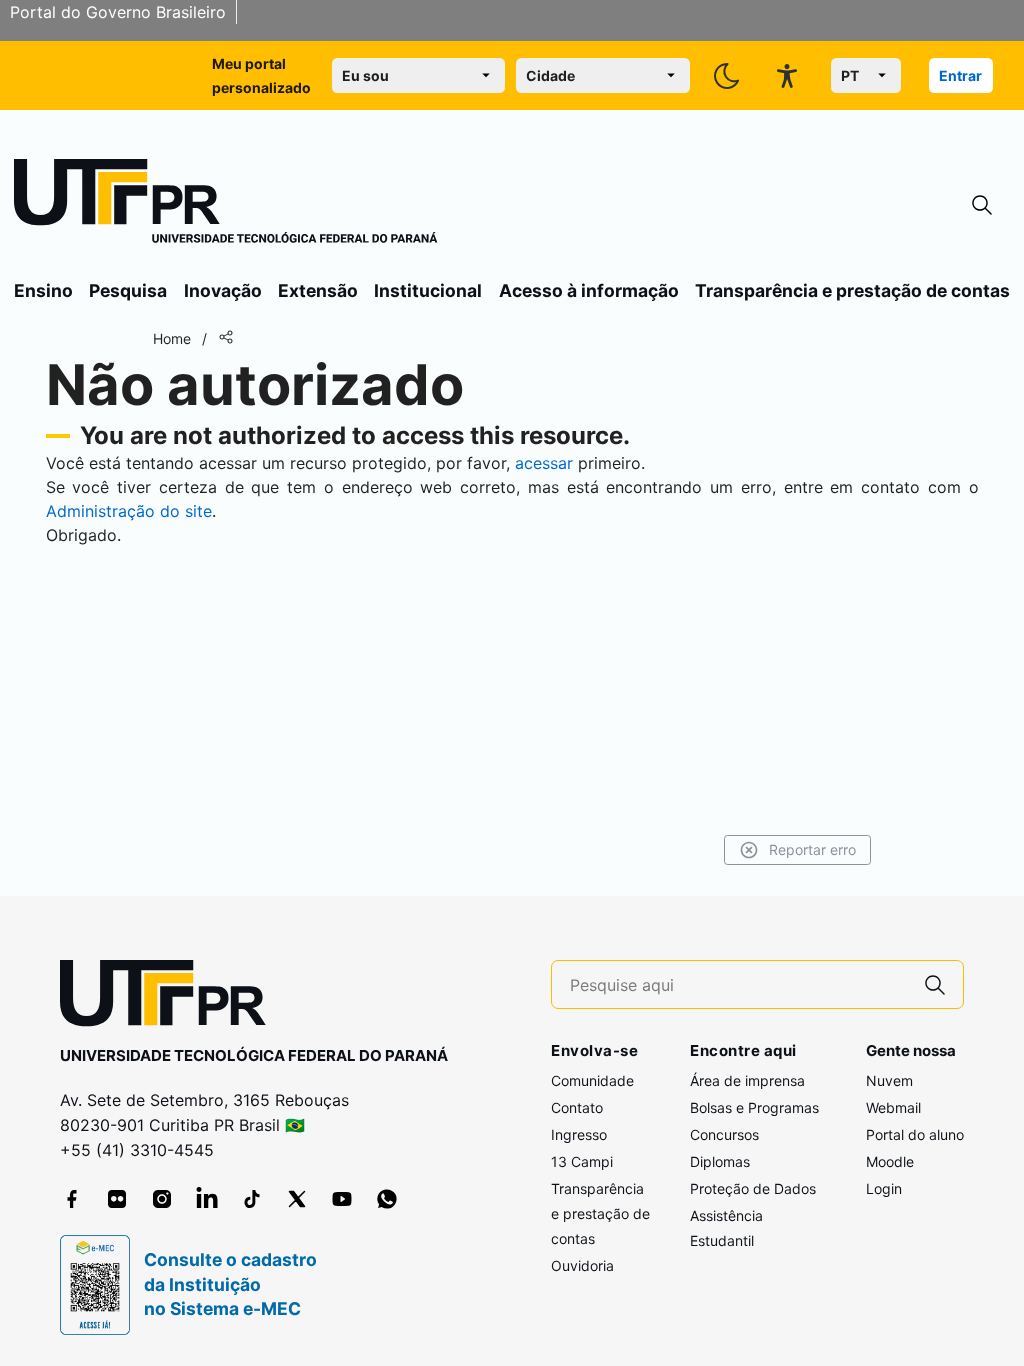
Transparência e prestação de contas (852, 290)
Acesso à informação (589, 290)
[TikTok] (252, 1199)
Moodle (890, 1161)
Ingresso (579, 1134)
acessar (544, 463)
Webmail (893, 1107)
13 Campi (582, 1161)
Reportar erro (812, 849)
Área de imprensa (747, 1080)
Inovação (223, 290)
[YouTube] (342, 1199)
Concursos (724, 1134)
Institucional (428, 290)
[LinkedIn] (207, 1199)
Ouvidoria (582, 1265)
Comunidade (592, 1080)
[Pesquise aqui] (935, 984)
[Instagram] (162, 1199)
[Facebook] (72, 1199)
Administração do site (129, 511)
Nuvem (889, 1080)
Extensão (318, 290)
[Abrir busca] (982, 205)
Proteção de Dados (753, 1188)
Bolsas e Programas (754, 1107)
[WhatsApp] (387, 1199)
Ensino (43, 290)
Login (884, 1188)
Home (172, 338)
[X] (297, 1199)
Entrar (960, 75)
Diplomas (720, 1161)
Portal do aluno (915, 1134)
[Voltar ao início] (170, 997)
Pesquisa (128, 290)
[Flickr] (117, 1199)
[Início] (226, 205)
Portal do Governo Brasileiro (118, 12)
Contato (577, 1107)
